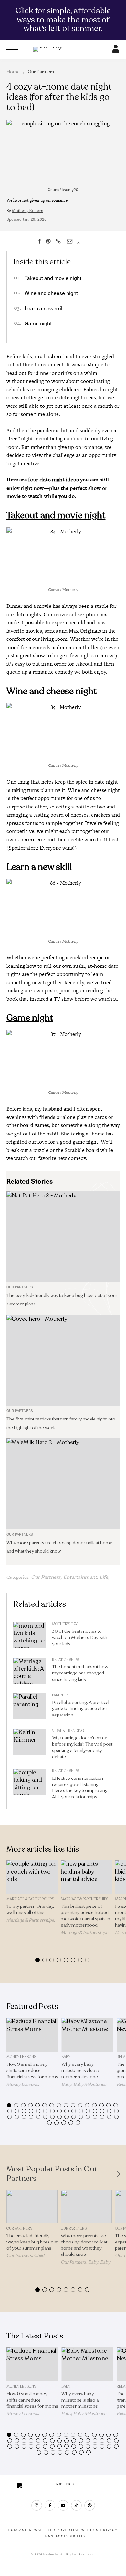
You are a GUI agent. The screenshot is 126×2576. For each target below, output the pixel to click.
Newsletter (42, 2530)
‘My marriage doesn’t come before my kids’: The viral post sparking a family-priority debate (82, 1747)
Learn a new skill (44, 308)
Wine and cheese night (51, 293)
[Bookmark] (79, 241)
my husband (50, 357)
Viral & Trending (68, 1731)
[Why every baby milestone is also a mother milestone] (87, 2035)
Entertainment (80, 1577)
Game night (38, 323)
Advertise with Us (78, 2530)
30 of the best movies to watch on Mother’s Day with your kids (80, 1637)
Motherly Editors (27, 211)
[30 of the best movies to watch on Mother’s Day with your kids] (29, 1637)
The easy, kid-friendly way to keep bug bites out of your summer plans (32, 2242)
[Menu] (12, 49)
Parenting (62, 1695)
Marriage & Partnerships (30, 1899)
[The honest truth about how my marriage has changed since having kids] (29, 1672)
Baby (66, 2057)
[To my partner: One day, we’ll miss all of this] (32, 1877)
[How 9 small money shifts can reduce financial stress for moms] (32, 2035)
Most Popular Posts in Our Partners (52, 2174)
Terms (47, 2536)
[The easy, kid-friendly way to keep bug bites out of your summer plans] (63, 1237)
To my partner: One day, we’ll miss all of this (30, 1909)
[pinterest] (90, 2505)
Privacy (109, 2530)
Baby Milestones (90, 2084)
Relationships (65, 1660)
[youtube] (63, 2505)
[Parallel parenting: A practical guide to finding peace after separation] (29, 1708)
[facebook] (50, 2505)
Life (104, 1577)
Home (13, 72)
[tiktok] (76, 2505)
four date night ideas (53, 480)
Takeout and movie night (53, 278)
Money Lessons (21, 2057)
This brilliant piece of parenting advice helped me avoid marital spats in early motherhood (85, 1916)
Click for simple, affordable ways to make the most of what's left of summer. (63, 20)
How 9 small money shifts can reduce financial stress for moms (32, 2070)
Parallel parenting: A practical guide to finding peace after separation (81, 1709)
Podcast (18, 2530)
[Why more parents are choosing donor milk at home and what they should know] (63, 1484)
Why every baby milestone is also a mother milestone (80, 2070)
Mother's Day (65, 1624)
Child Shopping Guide (25, 2258)
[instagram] (37, 2505)
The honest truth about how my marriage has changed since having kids (80, 1673)
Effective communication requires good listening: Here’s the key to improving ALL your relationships (80, 1788)
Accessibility (71, 2536)
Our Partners (41, 72)
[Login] (116, 51)
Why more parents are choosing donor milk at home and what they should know (84, 2245)
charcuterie (31, 840)
